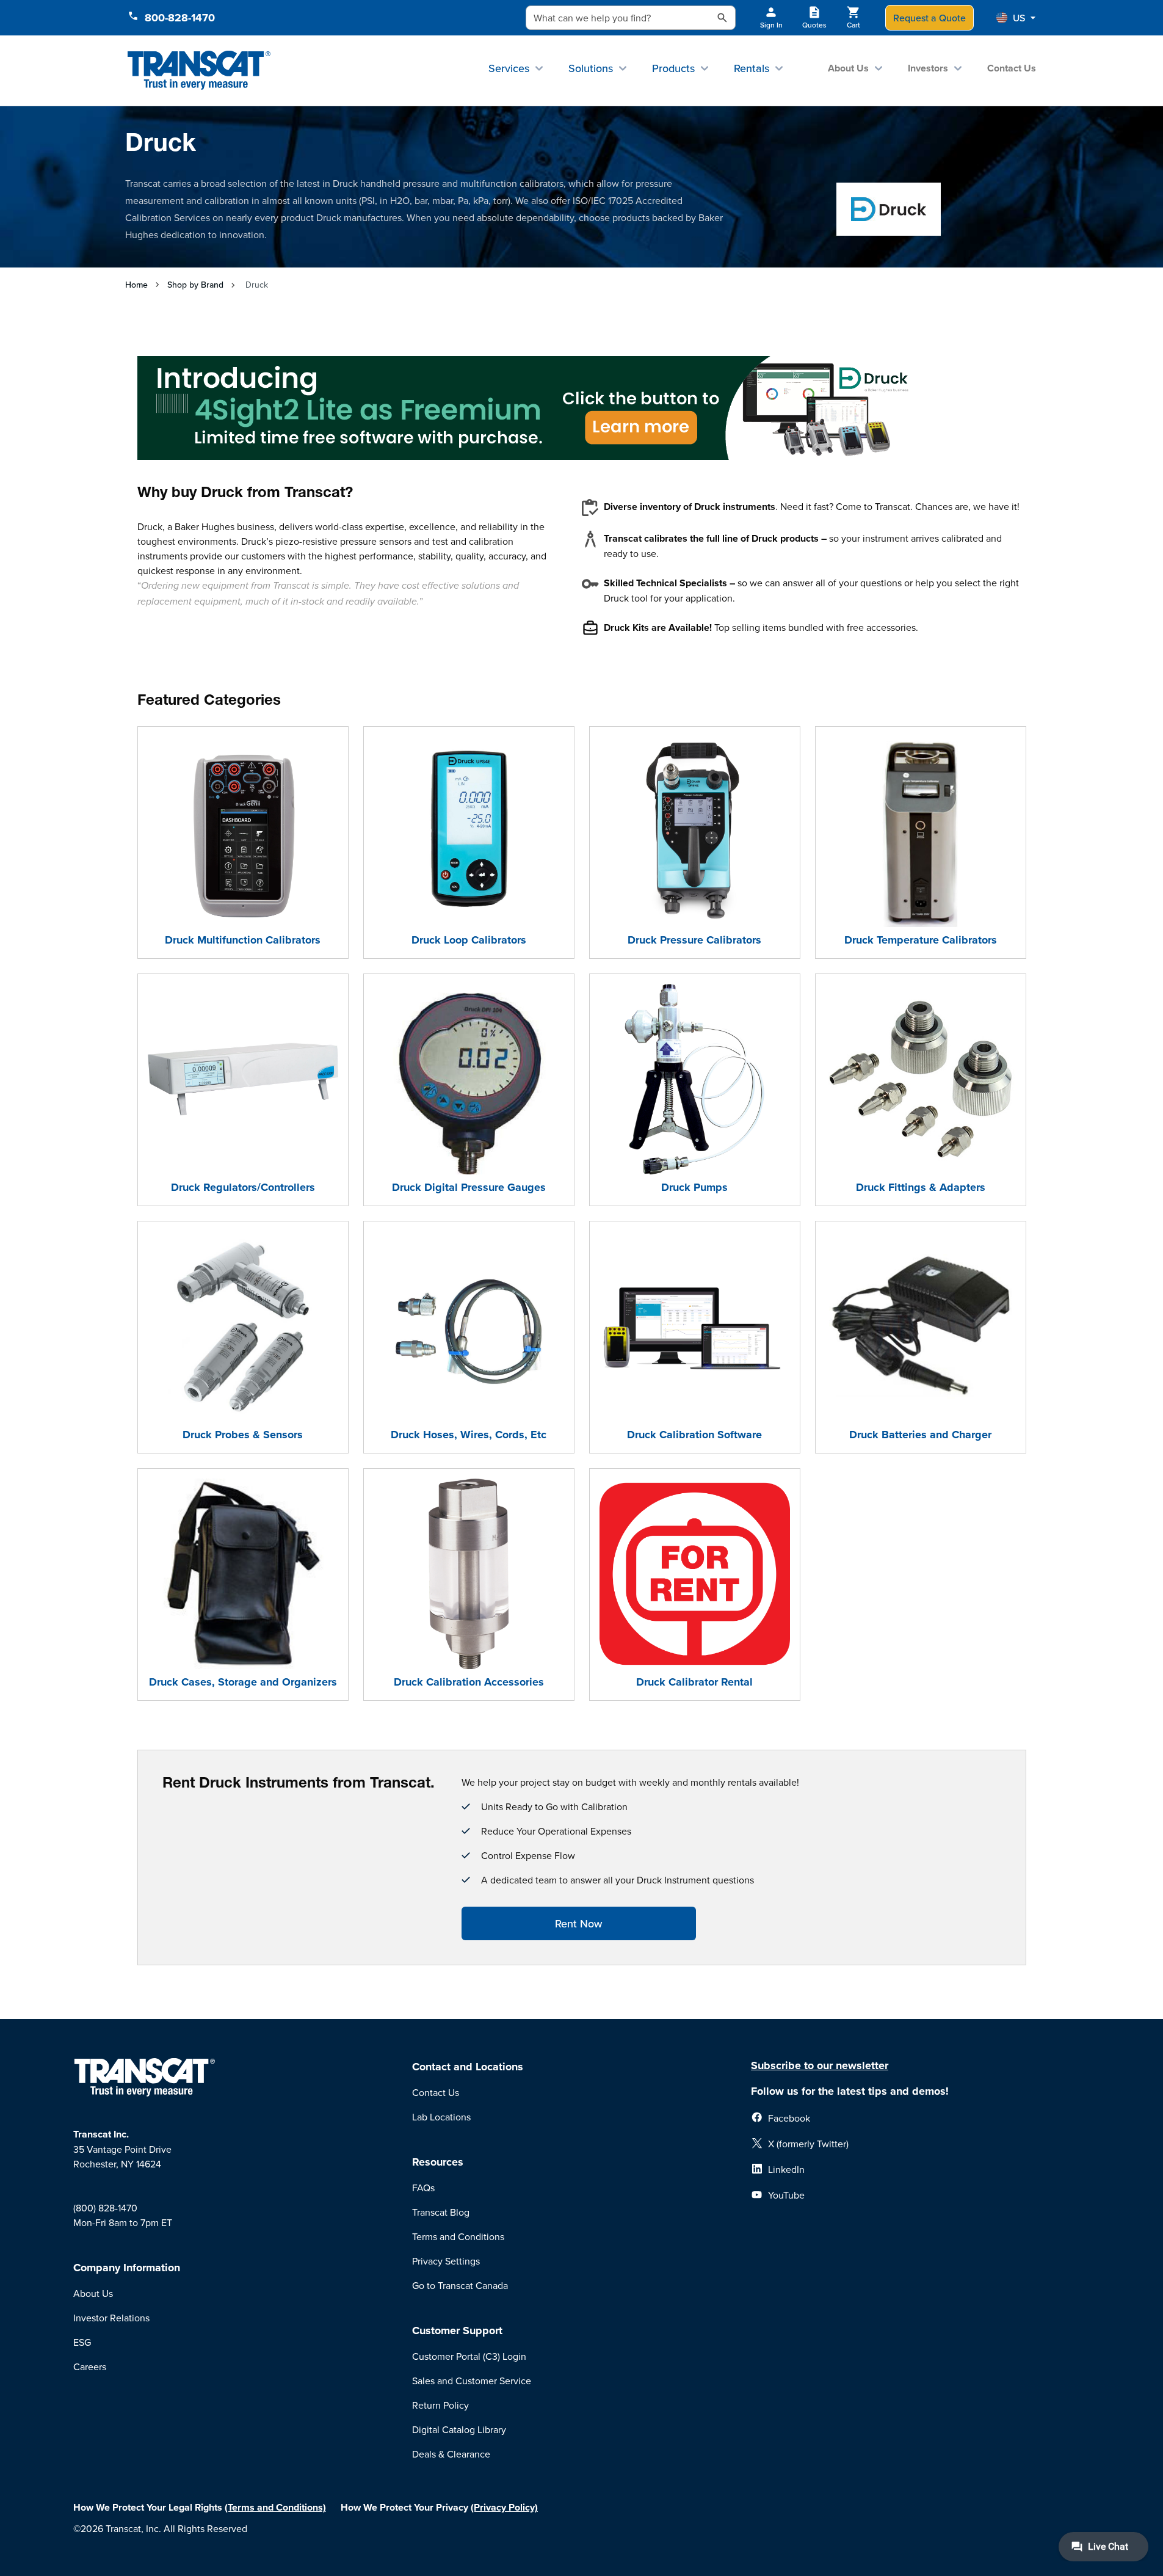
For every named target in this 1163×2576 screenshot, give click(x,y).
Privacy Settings (446, 2261)
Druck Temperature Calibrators (921, 940)
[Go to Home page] (199, 71)
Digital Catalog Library (459, 2429)
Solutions (591, 68)
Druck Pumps (694, 1187)
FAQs (423, 2188)
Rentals (752, 68)
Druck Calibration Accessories (469, 1682)
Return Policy (440, 2405)
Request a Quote (929, 18)
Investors (928, 68)
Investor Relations (111, 2318)
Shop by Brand (195, 285)
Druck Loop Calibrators (469, 940)
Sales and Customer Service (472, 2381)
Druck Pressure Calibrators (694, 940)
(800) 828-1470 (105, 2208)
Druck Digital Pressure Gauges (469, 1187)
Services (509, 68)
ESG (82, 2342)
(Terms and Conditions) (275, 2507)
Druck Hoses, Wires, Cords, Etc (469, 1435)
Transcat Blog (441, 2212)
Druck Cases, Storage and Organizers (243, 1682)
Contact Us (1012, 68)
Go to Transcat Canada (460, 2285)
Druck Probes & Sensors (243, 1435)
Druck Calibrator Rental (694, 1682)
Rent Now (578, 1923)
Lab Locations (441, 2117)
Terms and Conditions (458, 2236)
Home (136, 285)
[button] (1016, 18)
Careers (90, 2367)
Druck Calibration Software (694, 1435)
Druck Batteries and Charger (920, 1435)
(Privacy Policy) (504, 2507)
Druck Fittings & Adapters (921, 1187)
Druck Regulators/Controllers (243, 1187)
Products (673, 68)
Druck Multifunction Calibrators (243, 940)
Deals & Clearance (451, 2454)
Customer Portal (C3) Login (469, 2356)
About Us (848, 68)
